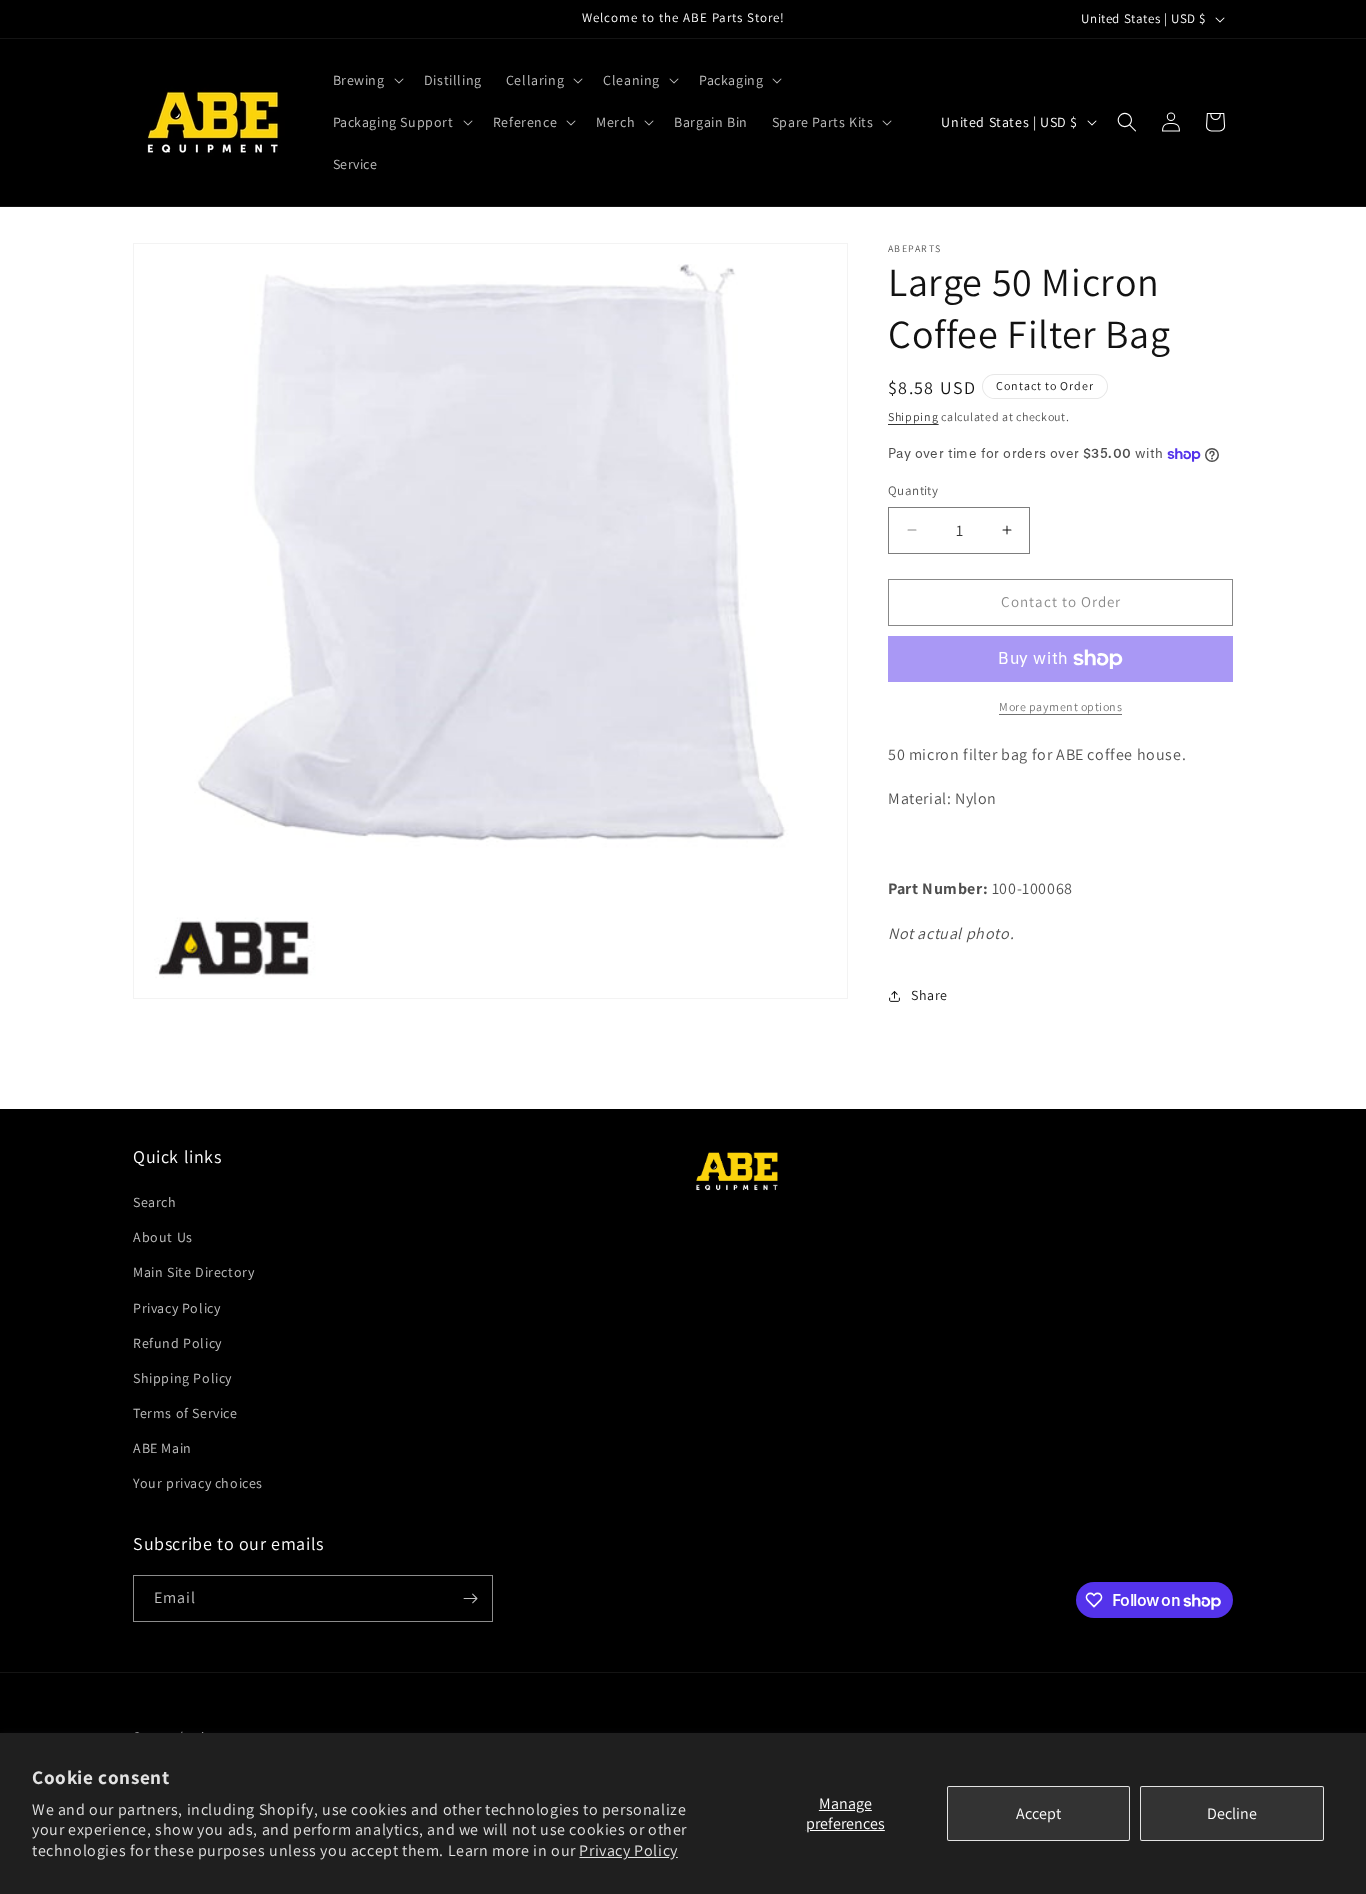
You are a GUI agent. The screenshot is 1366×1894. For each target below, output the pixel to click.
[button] (366, 80)
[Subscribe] (470, 1598)
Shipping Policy (182, 1378)
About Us (163, 1237)
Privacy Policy (628, 1850)
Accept (1038, 1813)
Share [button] (929, 995)
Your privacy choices (198, 1484)
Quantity (913, 490)
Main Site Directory (193, 1272)
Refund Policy (177, 1343)
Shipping (913, 416)
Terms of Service (185, 1413)
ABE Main (162, 1448)
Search (155, 1202)
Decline (1232, 1813)
